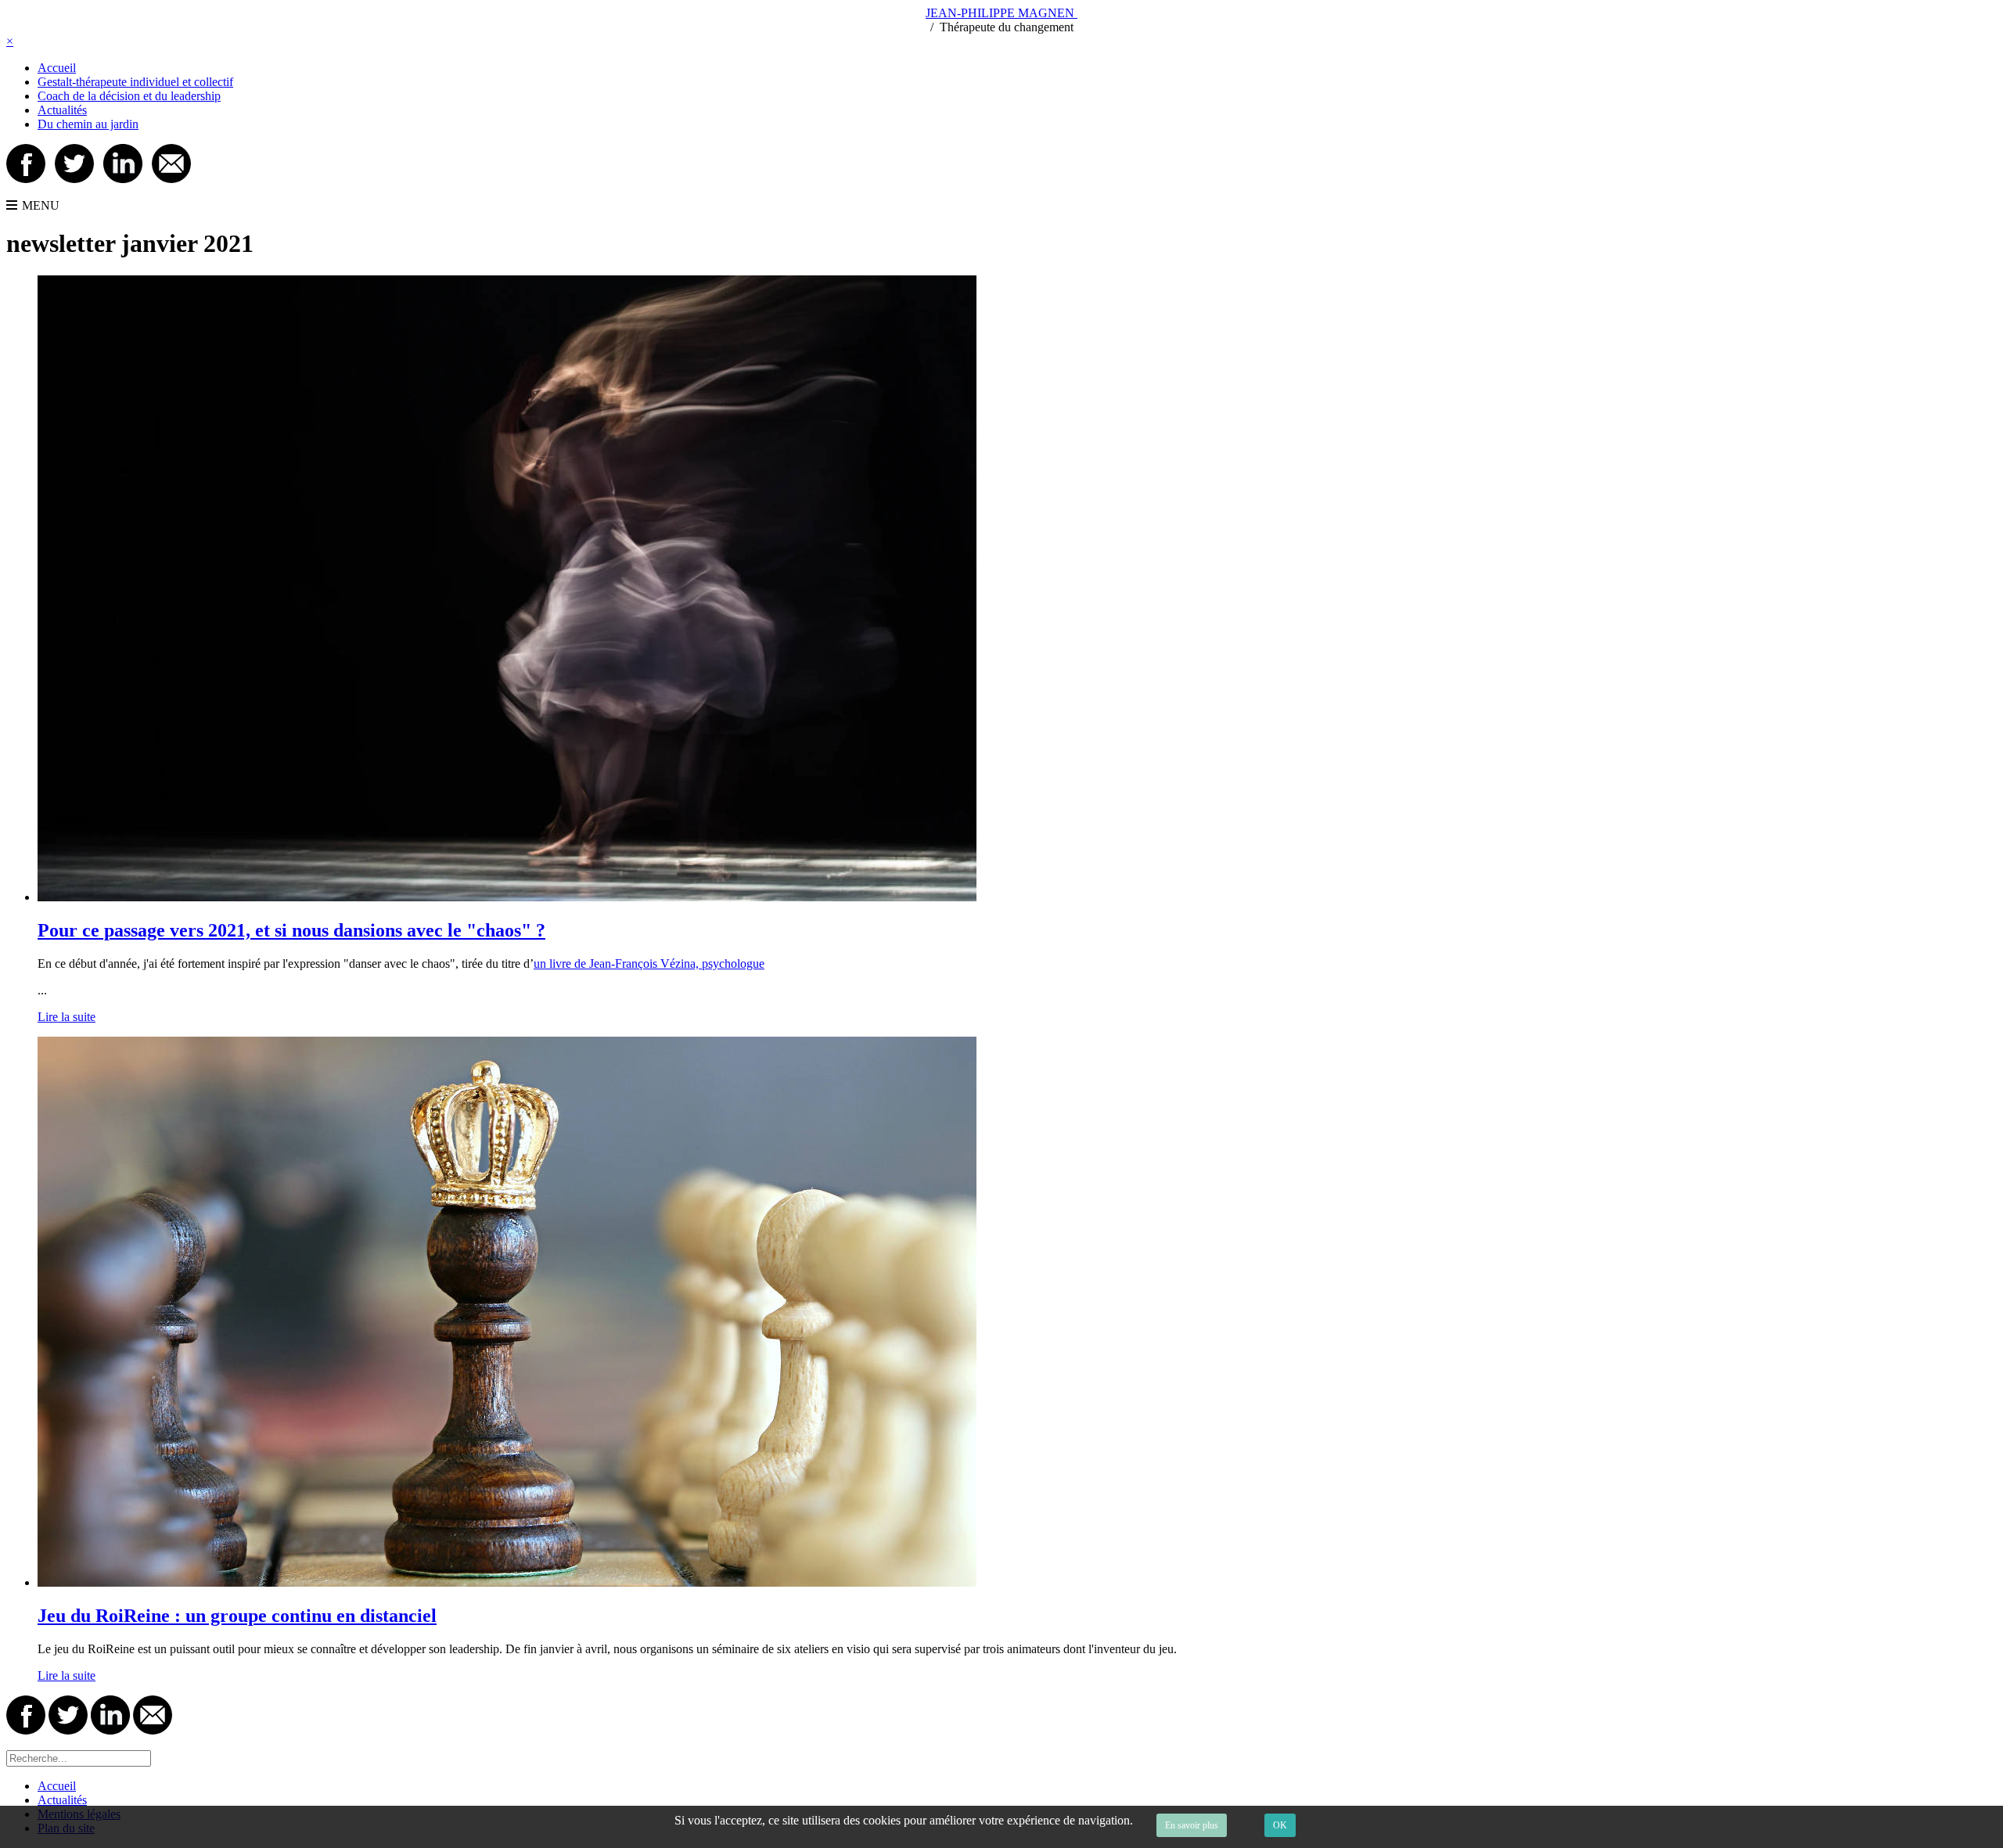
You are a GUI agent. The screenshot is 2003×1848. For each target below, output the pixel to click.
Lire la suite (67, 1017)
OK (1280, 1825)
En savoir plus (1192, 1825)
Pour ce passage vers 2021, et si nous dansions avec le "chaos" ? (291, 930)
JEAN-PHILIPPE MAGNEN (1001, 13)
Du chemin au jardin (88, 124)
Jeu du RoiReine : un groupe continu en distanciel (237, 1616)
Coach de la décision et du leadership (129, 96)
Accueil (57, 68)
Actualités (62, 110)
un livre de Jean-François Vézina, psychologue (649, 964)
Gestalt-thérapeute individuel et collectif (135, 82)
